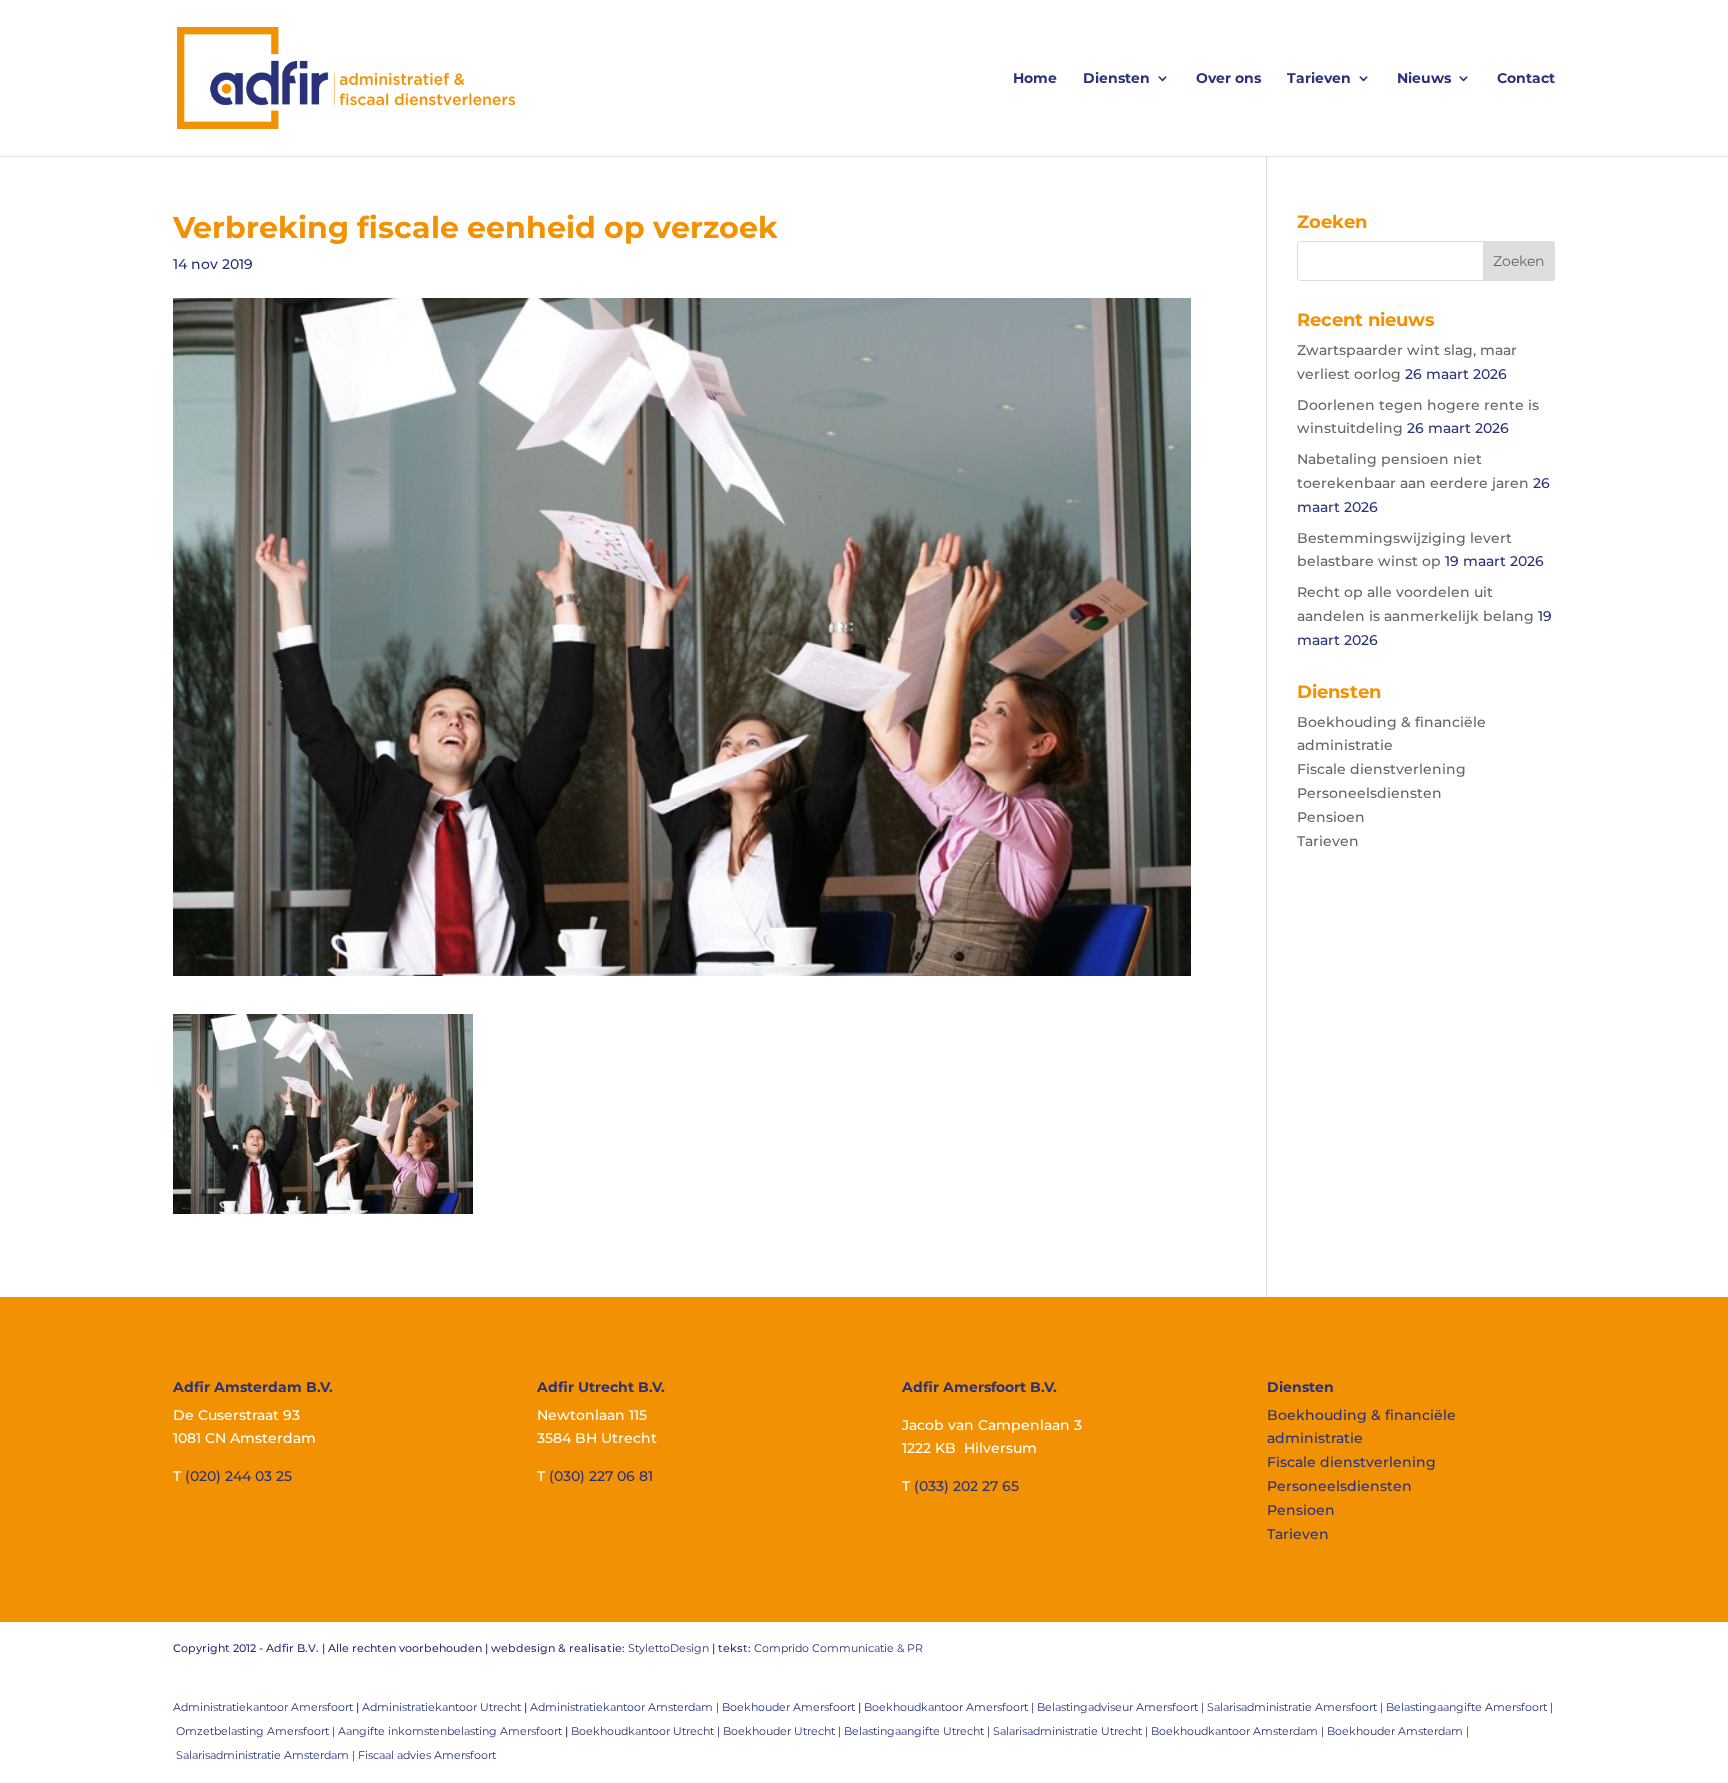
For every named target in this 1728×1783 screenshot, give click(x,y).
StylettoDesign (668, 1648)
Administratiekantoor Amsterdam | (626, 1707)
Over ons (1228, 79)
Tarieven (1319, 79)
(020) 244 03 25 (238, 1476)
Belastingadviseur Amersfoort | (1122, 1707)
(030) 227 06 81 (601, 1476)
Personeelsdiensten (1369, 793)
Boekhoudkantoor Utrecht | (647, 1731)
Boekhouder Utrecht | (783, 1731)
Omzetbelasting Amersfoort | (257, 1731)
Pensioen (1331, 817)
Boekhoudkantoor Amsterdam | (1239, 1731)
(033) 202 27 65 (966, 1486)
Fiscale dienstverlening (1381, 769)
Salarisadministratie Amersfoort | (1296, 1707)
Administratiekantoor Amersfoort (263, 1707)
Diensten (1116, 79)
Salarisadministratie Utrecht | (1072, 1731)
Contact (1526, 79)
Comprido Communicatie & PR (838, 1648)
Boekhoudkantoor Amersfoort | (950, 1707)
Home (1035, 79)
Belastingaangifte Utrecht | (918, 1731)
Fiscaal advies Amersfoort (427, 1755)
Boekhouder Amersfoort (788, 1707)
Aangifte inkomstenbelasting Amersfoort (450, 1731)
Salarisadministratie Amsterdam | (267, 1755)
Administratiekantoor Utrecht (441, 1707)
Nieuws (1424, 79)
